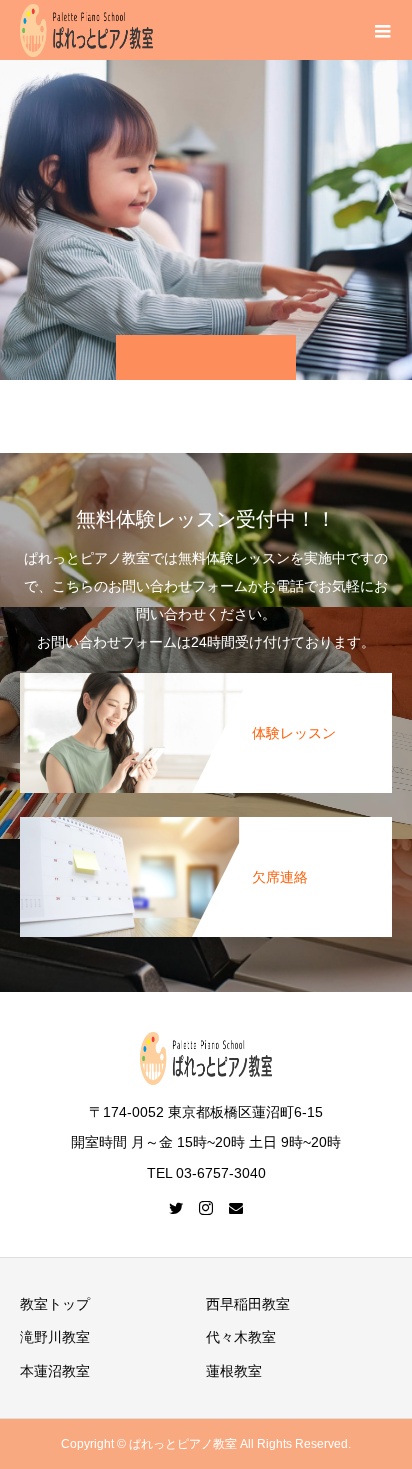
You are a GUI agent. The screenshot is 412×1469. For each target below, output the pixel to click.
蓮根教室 (234, 1371)
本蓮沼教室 (55, 1371)
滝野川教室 (55, 1337)
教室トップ (55, 1304)
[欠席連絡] (206, 821)
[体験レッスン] (206, 677)
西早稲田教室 (248, 1304)
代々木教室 (241, 1337)
